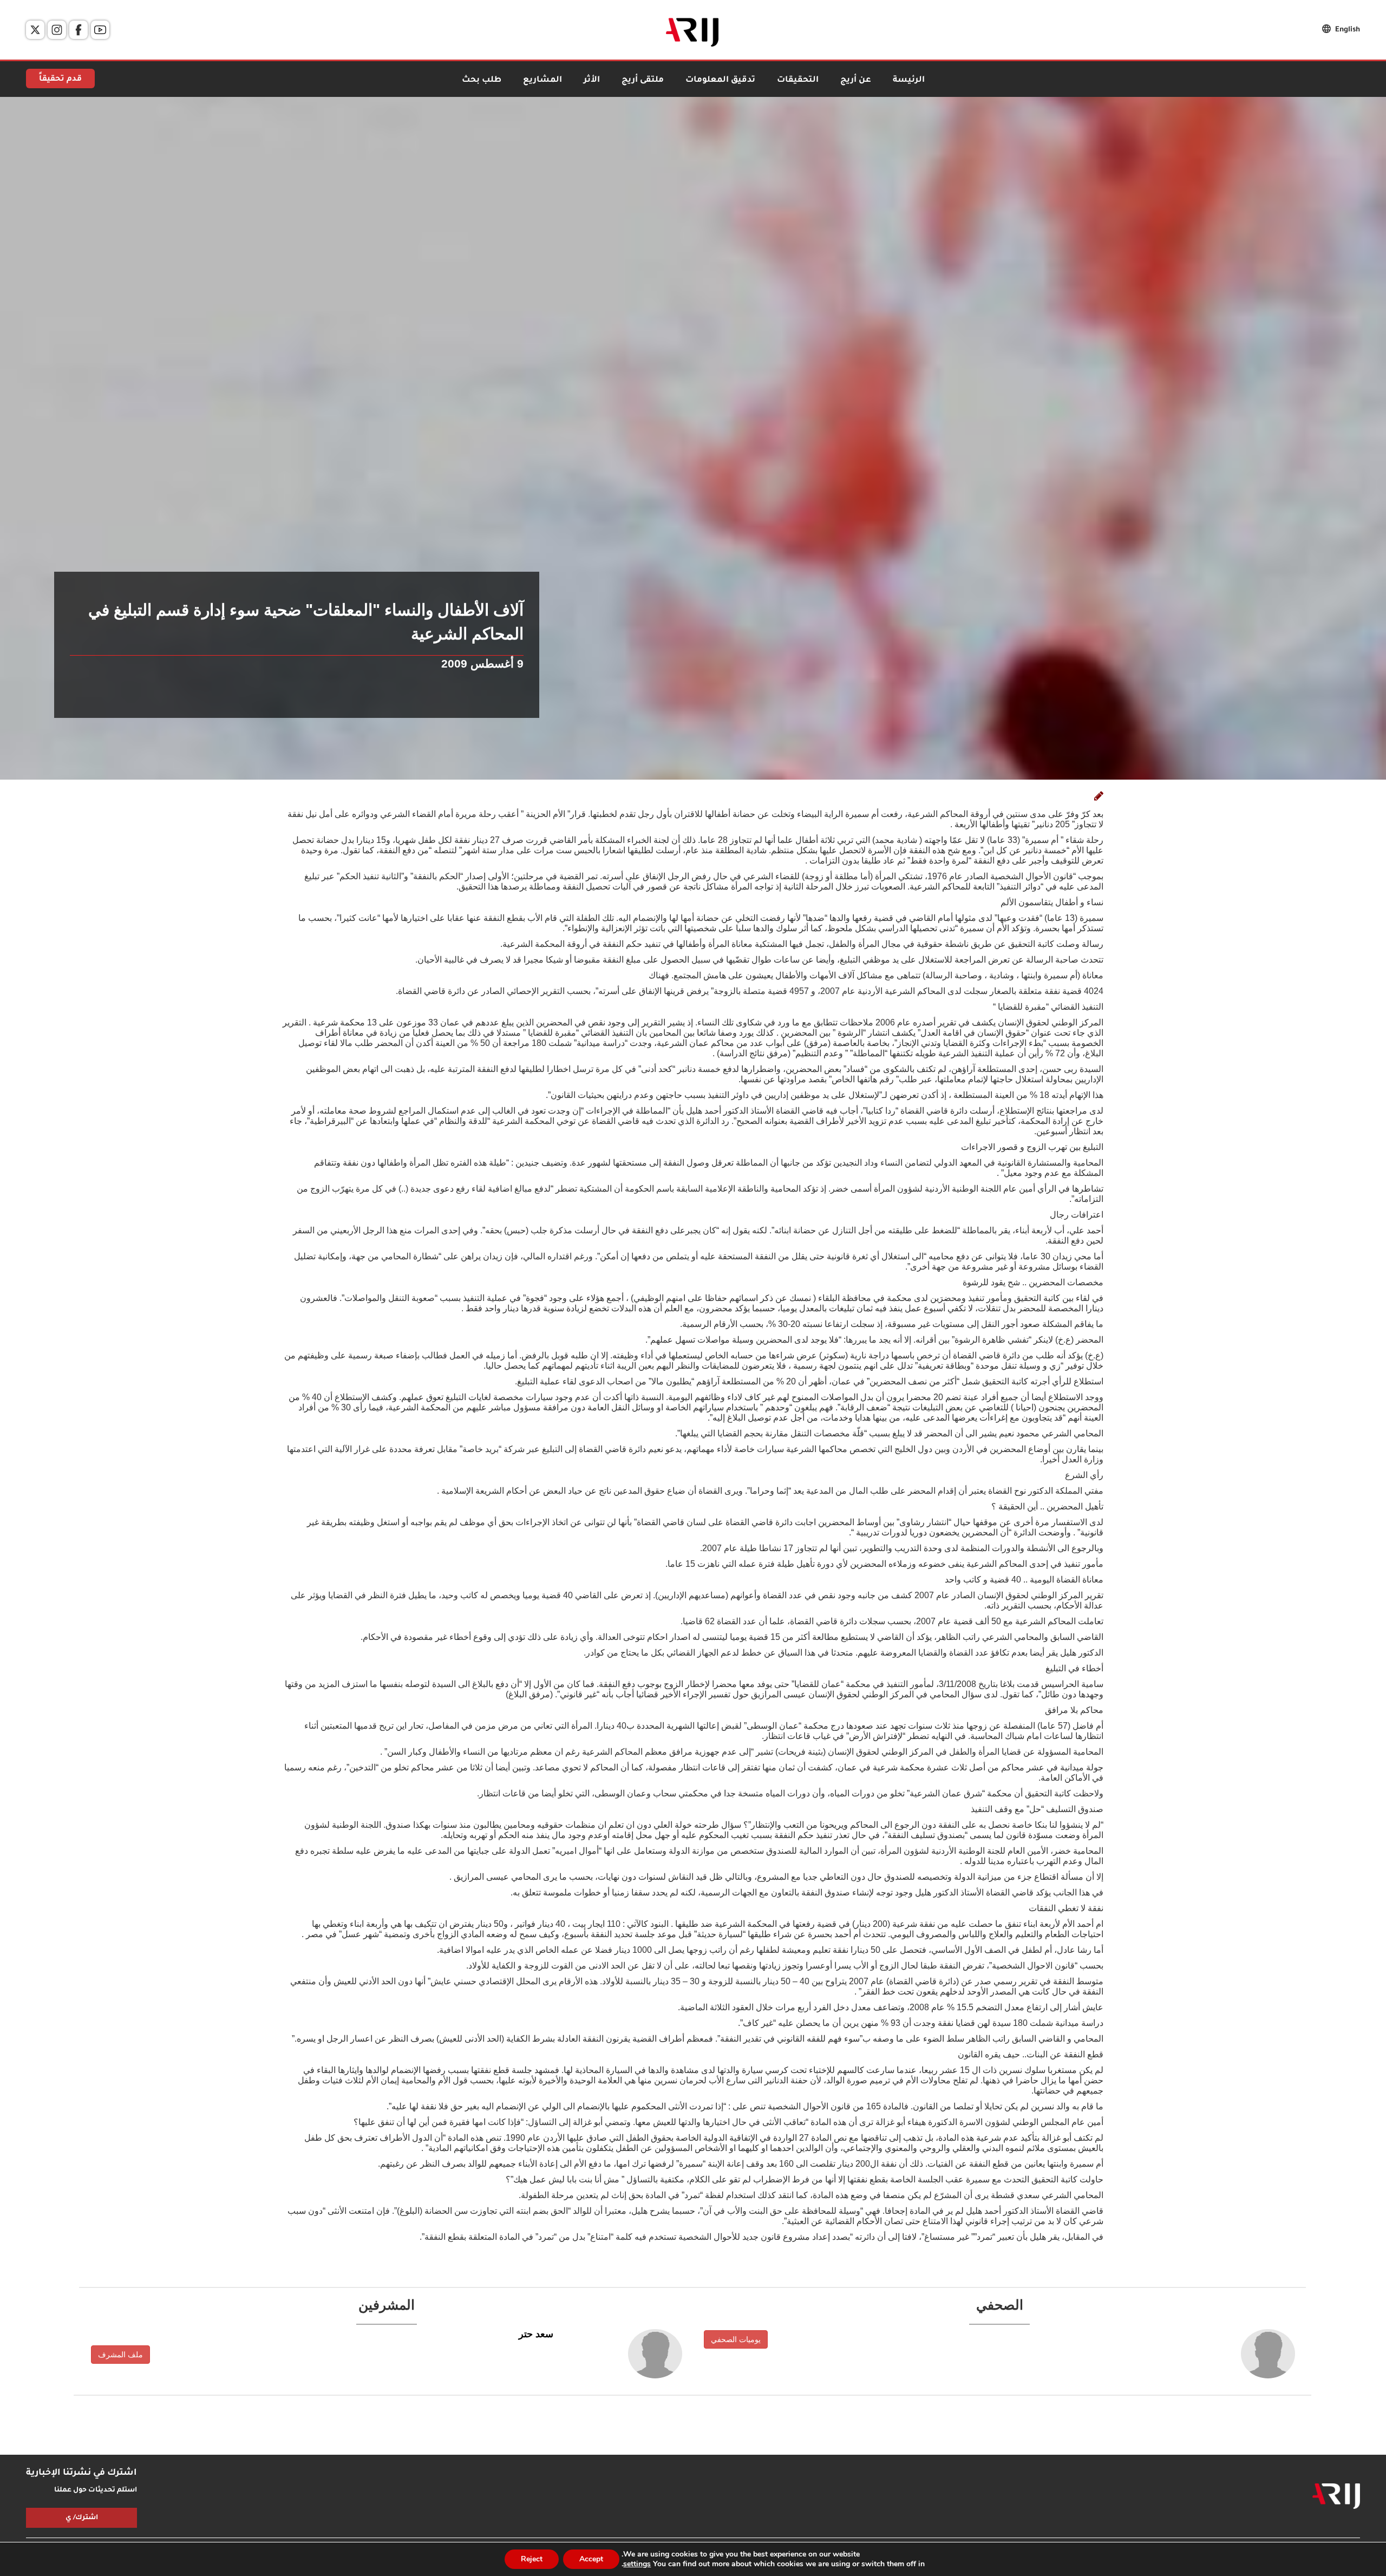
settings (637, 2564)
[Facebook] (79, 30)
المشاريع (542, 80)
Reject (532, 2559)
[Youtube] (100, 30)
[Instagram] (57, 30)
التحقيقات (798, 80)
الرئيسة (909, 80)
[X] (35, 30)
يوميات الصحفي (736, 2339)
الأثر (592, 80)
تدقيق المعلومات (720, 80)
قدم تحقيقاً (60, 80)
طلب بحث (482, 80)
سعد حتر (536, 2334)
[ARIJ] (1336, 2496)
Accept (591, 2559)
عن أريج (856, 80)
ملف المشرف (120, 2355)
